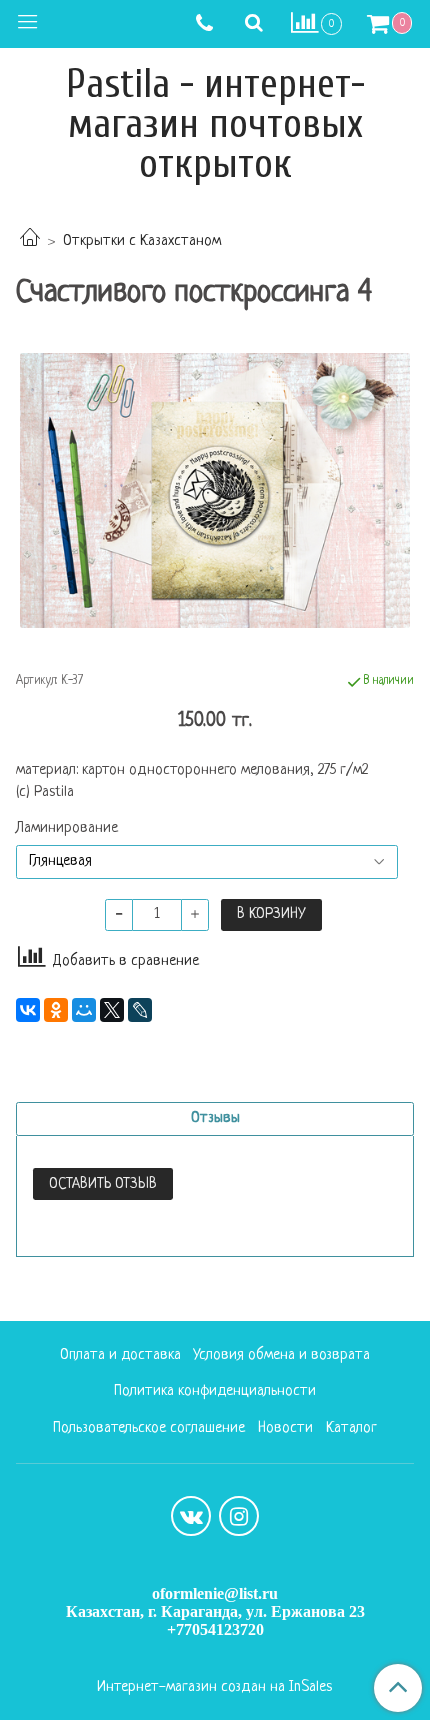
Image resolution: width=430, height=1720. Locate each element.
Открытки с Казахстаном (142, 241)
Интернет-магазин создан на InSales (214, 1688)
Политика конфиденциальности (215, 1391)
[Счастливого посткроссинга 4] (215, 490)
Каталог (351, 1428)
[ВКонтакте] (28, 1010)
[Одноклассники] (56, 1010)
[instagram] (239, 1516)
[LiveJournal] (140, 1010)
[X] (112, 1010)
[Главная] (30, 241)
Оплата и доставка (120, 1355)
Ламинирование (67, 829)
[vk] (191, 1516)
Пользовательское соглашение (149, 1428)
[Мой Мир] (84, 1010)
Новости (285, 1428)
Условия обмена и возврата (281, 1355)
